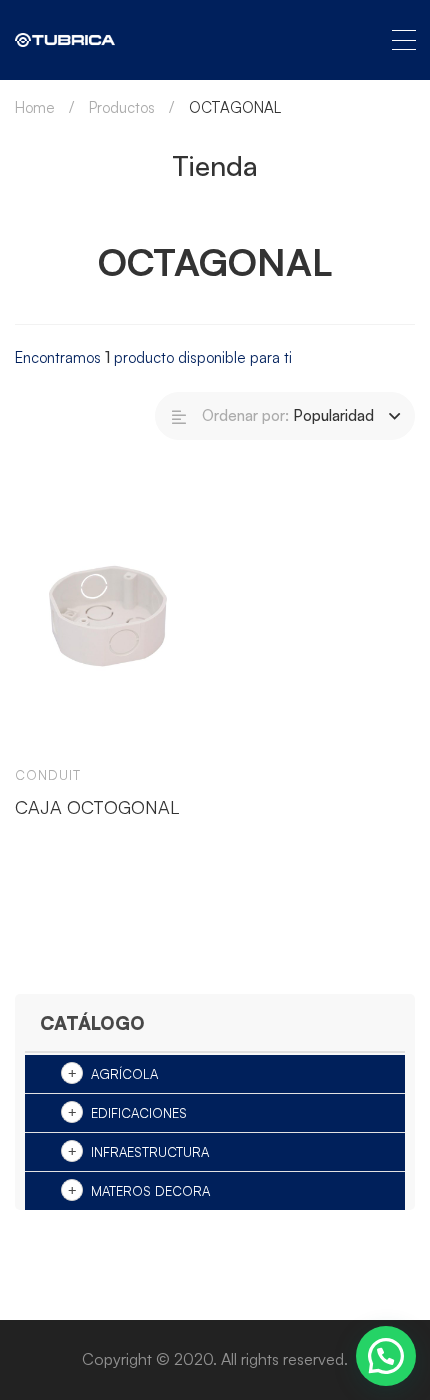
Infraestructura (150, 1152)
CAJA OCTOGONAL (97, 807)
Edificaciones (139, 1113)
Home (35, 107)
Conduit (48, 775)
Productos (122, 107)
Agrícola (124, 1074)
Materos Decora (150, 1191)
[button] (386, 1356)
